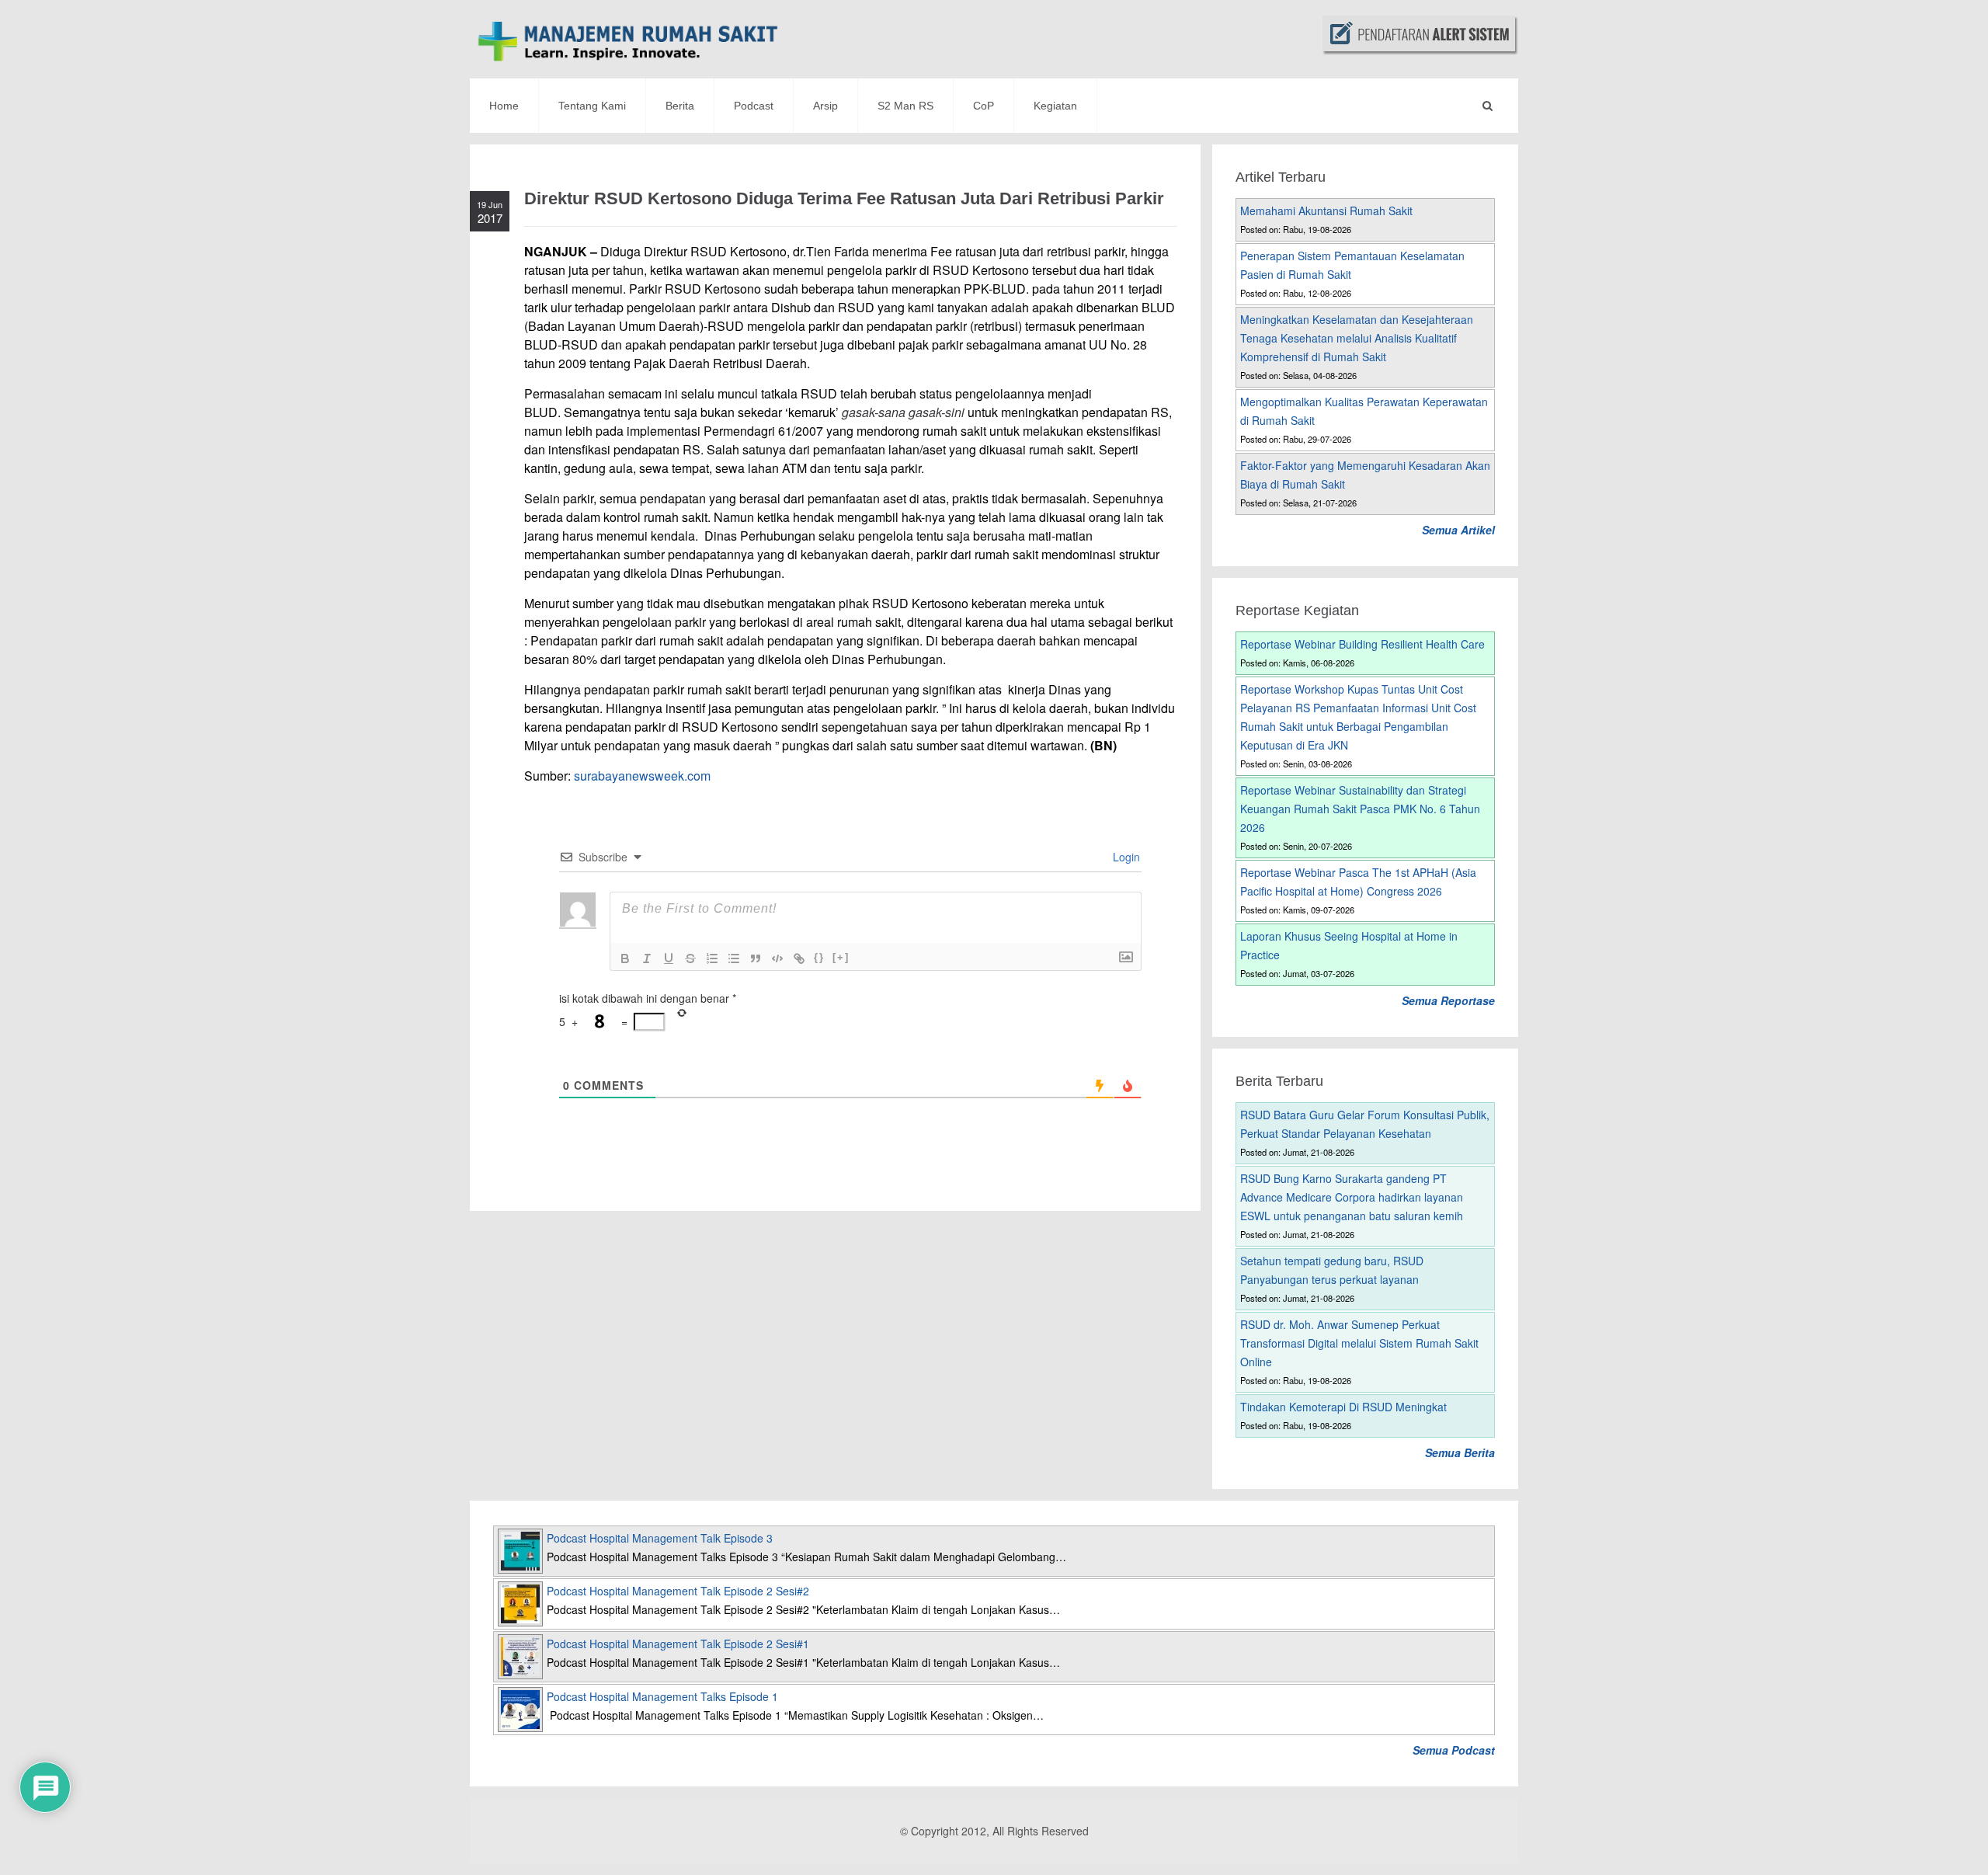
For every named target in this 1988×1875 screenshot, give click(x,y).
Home (504, 106)
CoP (984, 106)
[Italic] (647, 958)
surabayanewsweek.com (642, 776)
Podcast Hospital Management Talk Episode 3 (660, 1538)
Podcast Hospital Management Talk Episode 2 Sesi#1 (678, 1644)
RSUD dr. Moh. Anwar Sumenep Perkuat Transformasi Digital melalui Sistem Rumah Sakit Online (1359, 1343)
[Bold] (625, 958)
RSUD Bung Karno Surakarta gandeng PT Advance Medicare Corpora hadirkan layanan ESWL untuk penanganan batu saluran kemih (1352, 1197)
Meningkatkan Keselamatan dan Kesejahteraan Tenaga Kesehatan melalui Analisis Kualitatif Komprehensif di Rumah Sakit (1357, 338)
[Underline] (669, 958)
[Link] (799, 958)
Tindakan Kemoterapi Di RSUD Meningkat (1343, 1407)
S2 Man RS (905, 106)
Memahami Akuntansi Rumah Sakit (1326, 210)
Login (1125, 857)
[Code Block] (777, 958)
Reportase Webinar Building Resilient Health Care (1362, 644)
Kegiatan (1055, 106)
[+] (841, 957)
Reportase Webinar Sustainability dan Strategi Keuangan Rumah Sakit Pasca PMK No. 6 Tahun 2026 (1360, 809)
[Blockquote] (756, 958)
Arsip (825, 106)
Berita (680, 106)
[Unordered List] (734, 958)
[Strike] (690, 958)
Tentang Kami (592, 106)
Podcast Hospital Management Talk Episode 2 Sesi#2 (678, 1591)
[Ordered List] (712, 958)
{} (819, 957)
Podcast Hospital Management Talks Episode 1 (662, 1696)
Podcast (754, 106)
